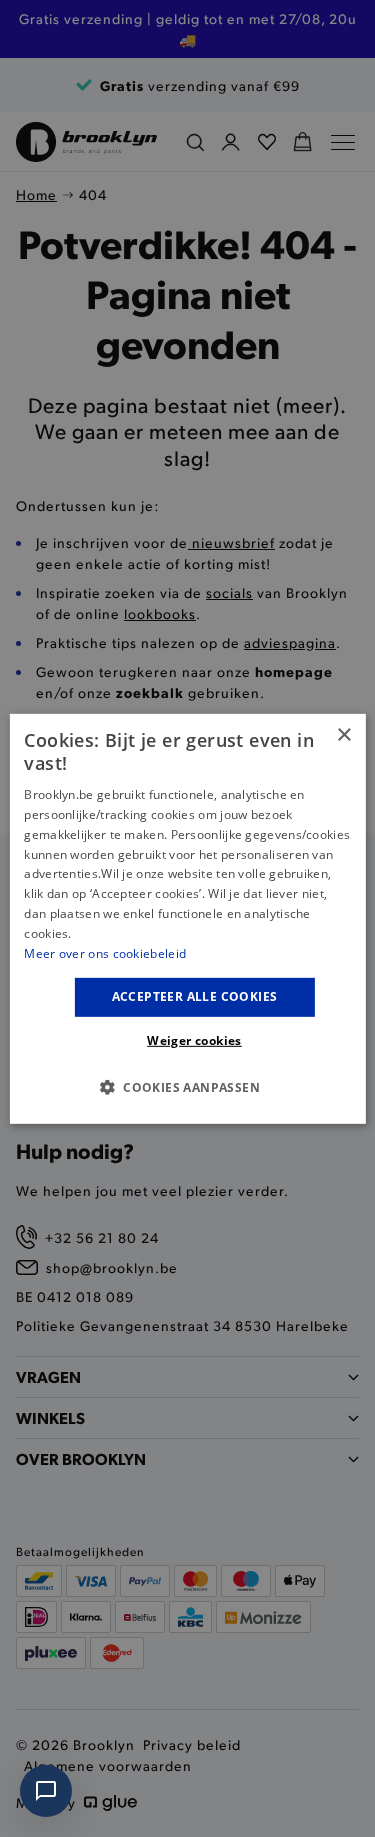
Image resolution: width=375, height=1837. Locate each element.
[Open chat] (46, 1791)
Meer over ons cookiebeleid (105, 952)
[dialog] (187, 918)
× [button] (343, 734)
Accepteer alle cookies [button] (195, 996)
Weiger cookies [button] (194, 1040)
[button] (187, 1087)
